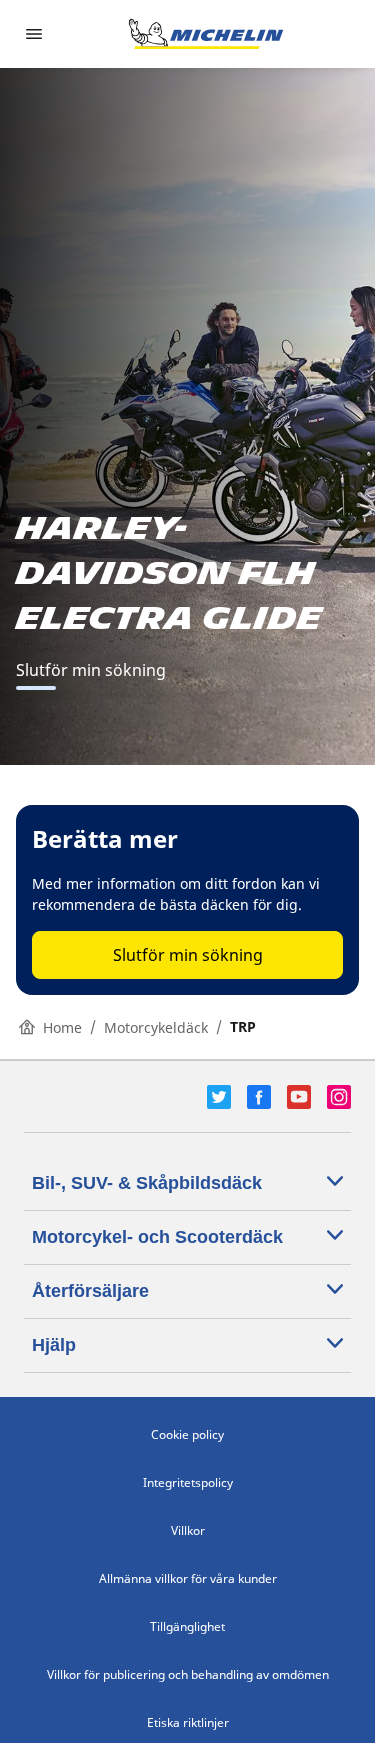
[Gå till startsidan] (206, 34)
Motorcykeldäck (156, 1027)
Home (62, 1027)
